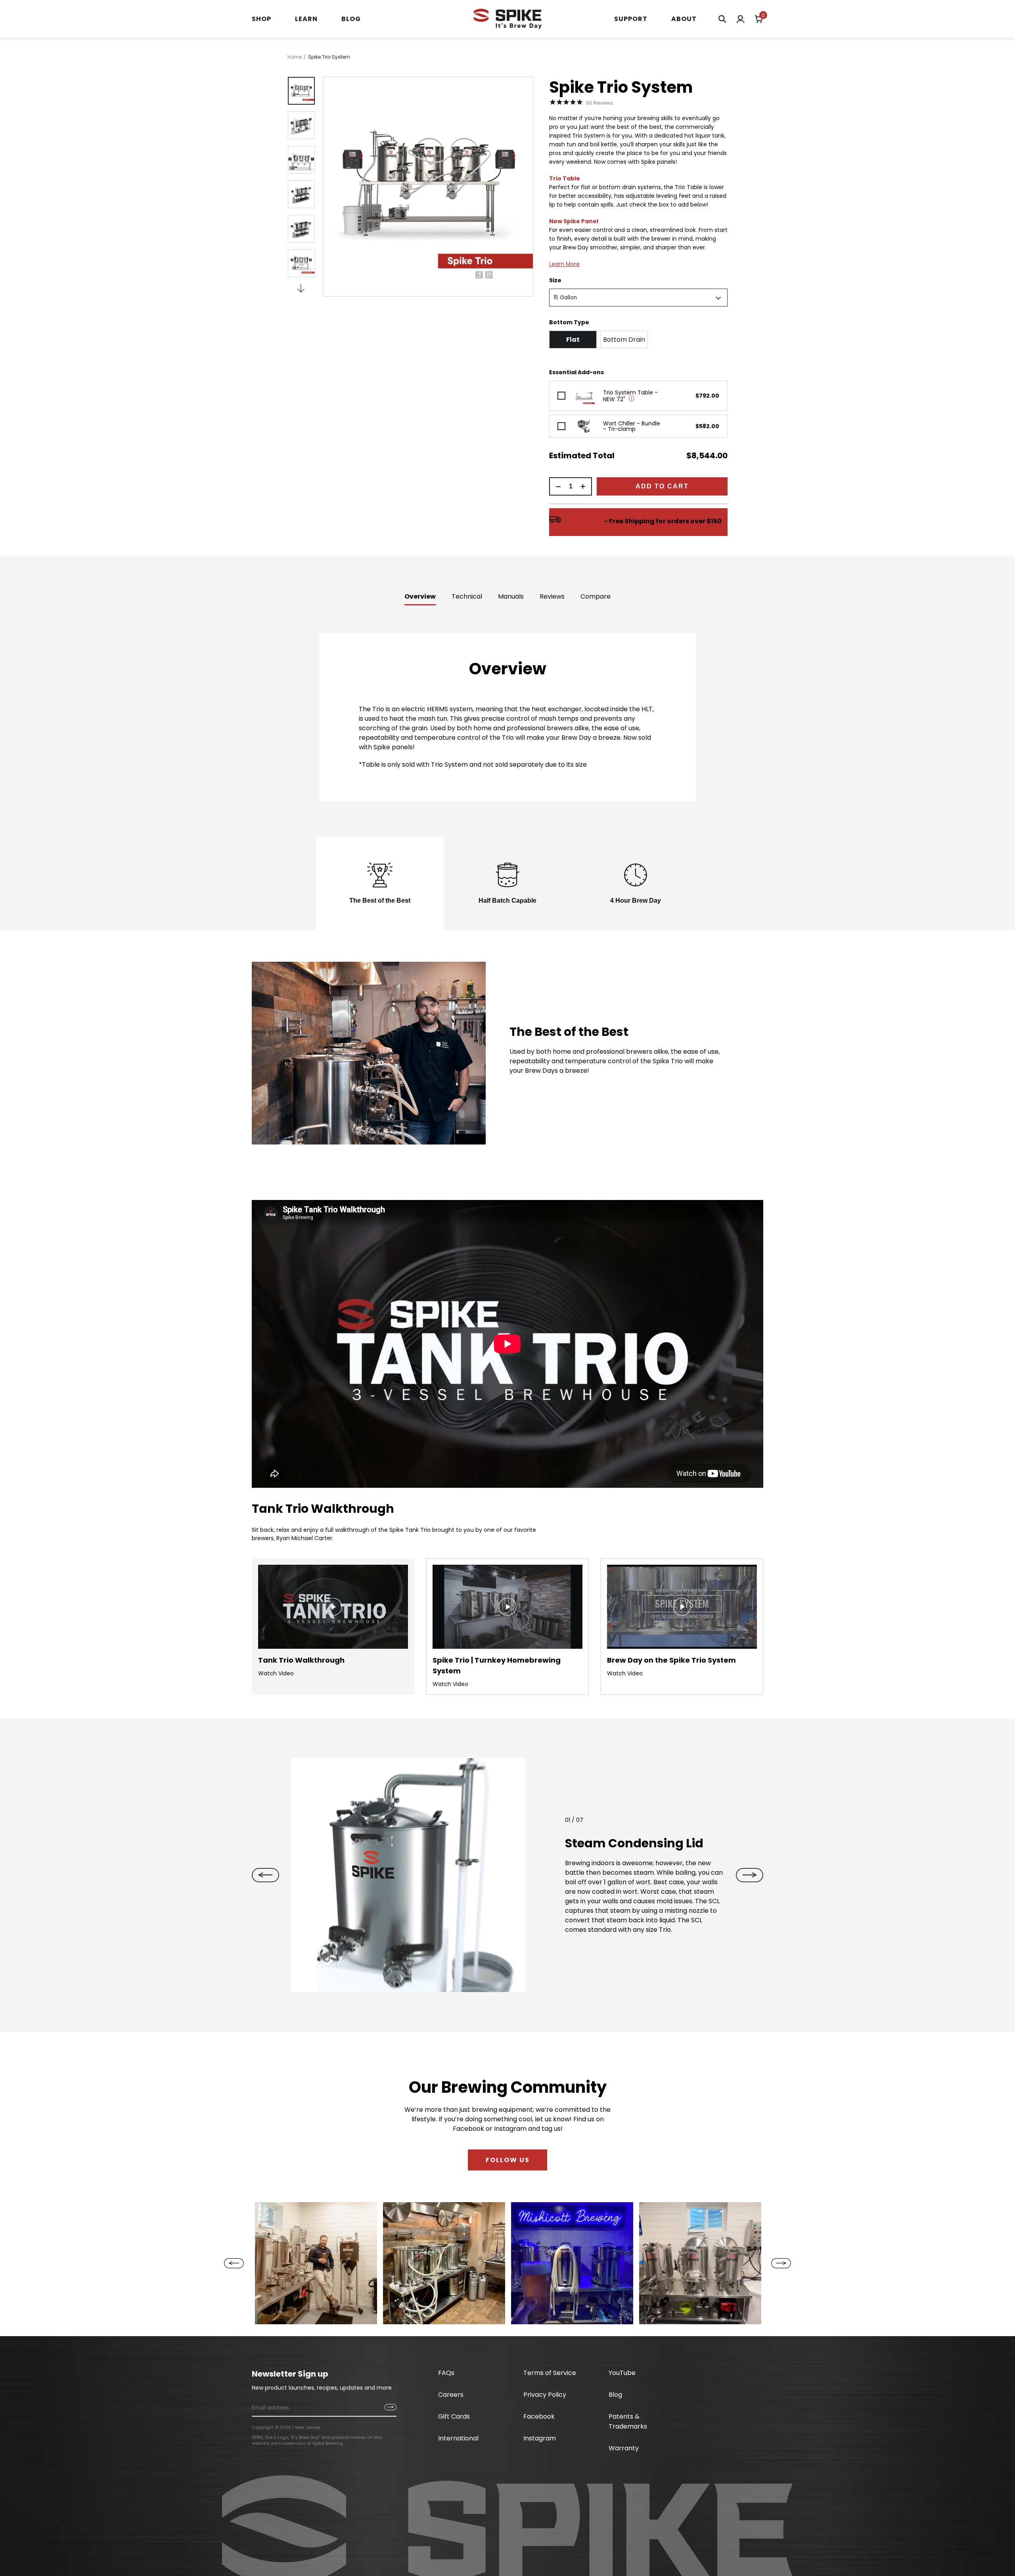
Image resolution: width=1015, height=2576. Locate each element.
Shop (261, 19)
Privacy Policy (545, 2395)
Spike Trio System (329, 57)
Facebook (539, 2416)
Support (631, 19)
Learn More (564, 264)
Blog (351, 19)
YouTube (622, 2373)
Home (295, 57)
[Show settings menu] (503, 1986)
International (458, 2438)
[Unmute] (488, 1986)
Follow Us (508, 2160)
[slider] (401, 1986)
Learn (306, 19)
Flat (573, 340)
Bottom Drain (624, 340)
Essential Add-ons (576, 372)
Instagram (540, 2438)
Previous (265, 1875)
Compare (596, 596)
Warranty (624, 2448)
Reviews (552, 596)
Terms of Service (550, 2373)
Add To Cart (662, 486)
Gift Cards (454, 2416)
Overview (420, 596)
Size (555, 280)
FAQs (446, 2373)
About (684, 19)
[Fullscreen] (518, 1986)
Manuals (511, 596)
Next (301, 287)
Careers (451, 2395)
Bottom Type (569, 322)
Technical (467, 596)
